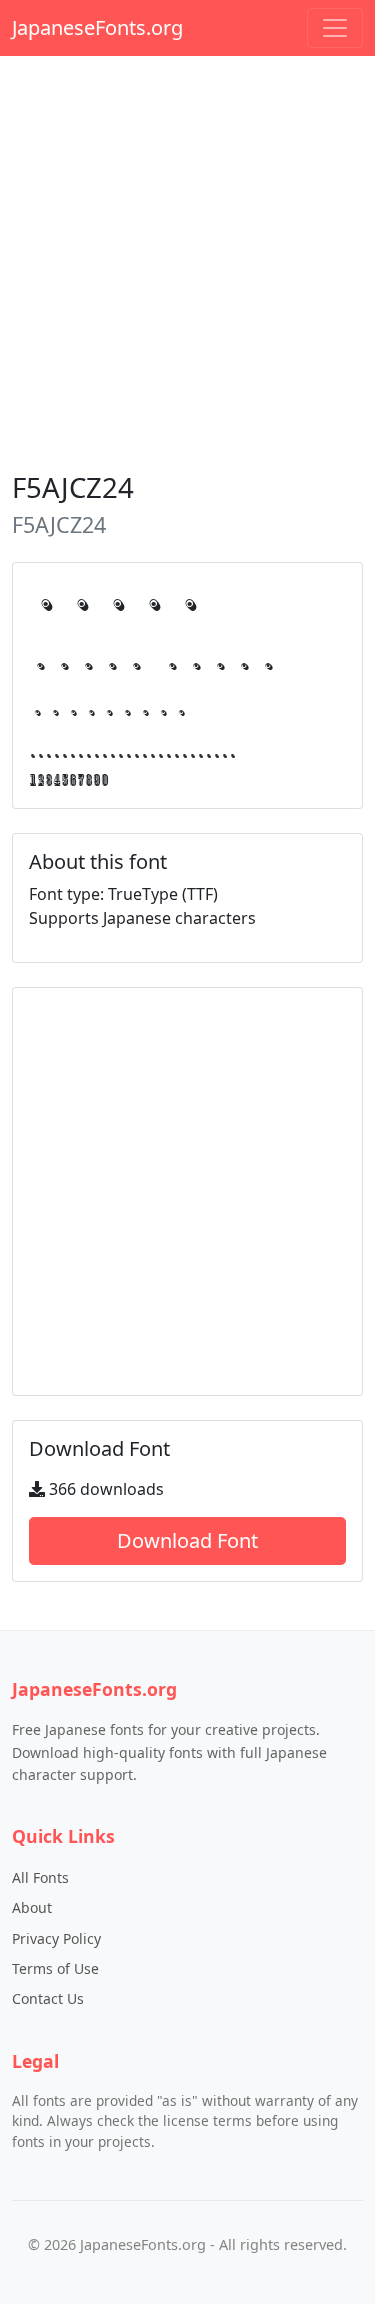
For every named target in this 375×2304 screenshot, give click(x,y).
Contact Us (48, 1998)
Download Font (187, 1540)
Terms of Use (55, 1968)
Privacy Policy (56, 1938)
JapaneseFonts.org (97, 27)
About (32, 1907)
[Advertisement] (187, 259)
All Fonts (40, 1877)
